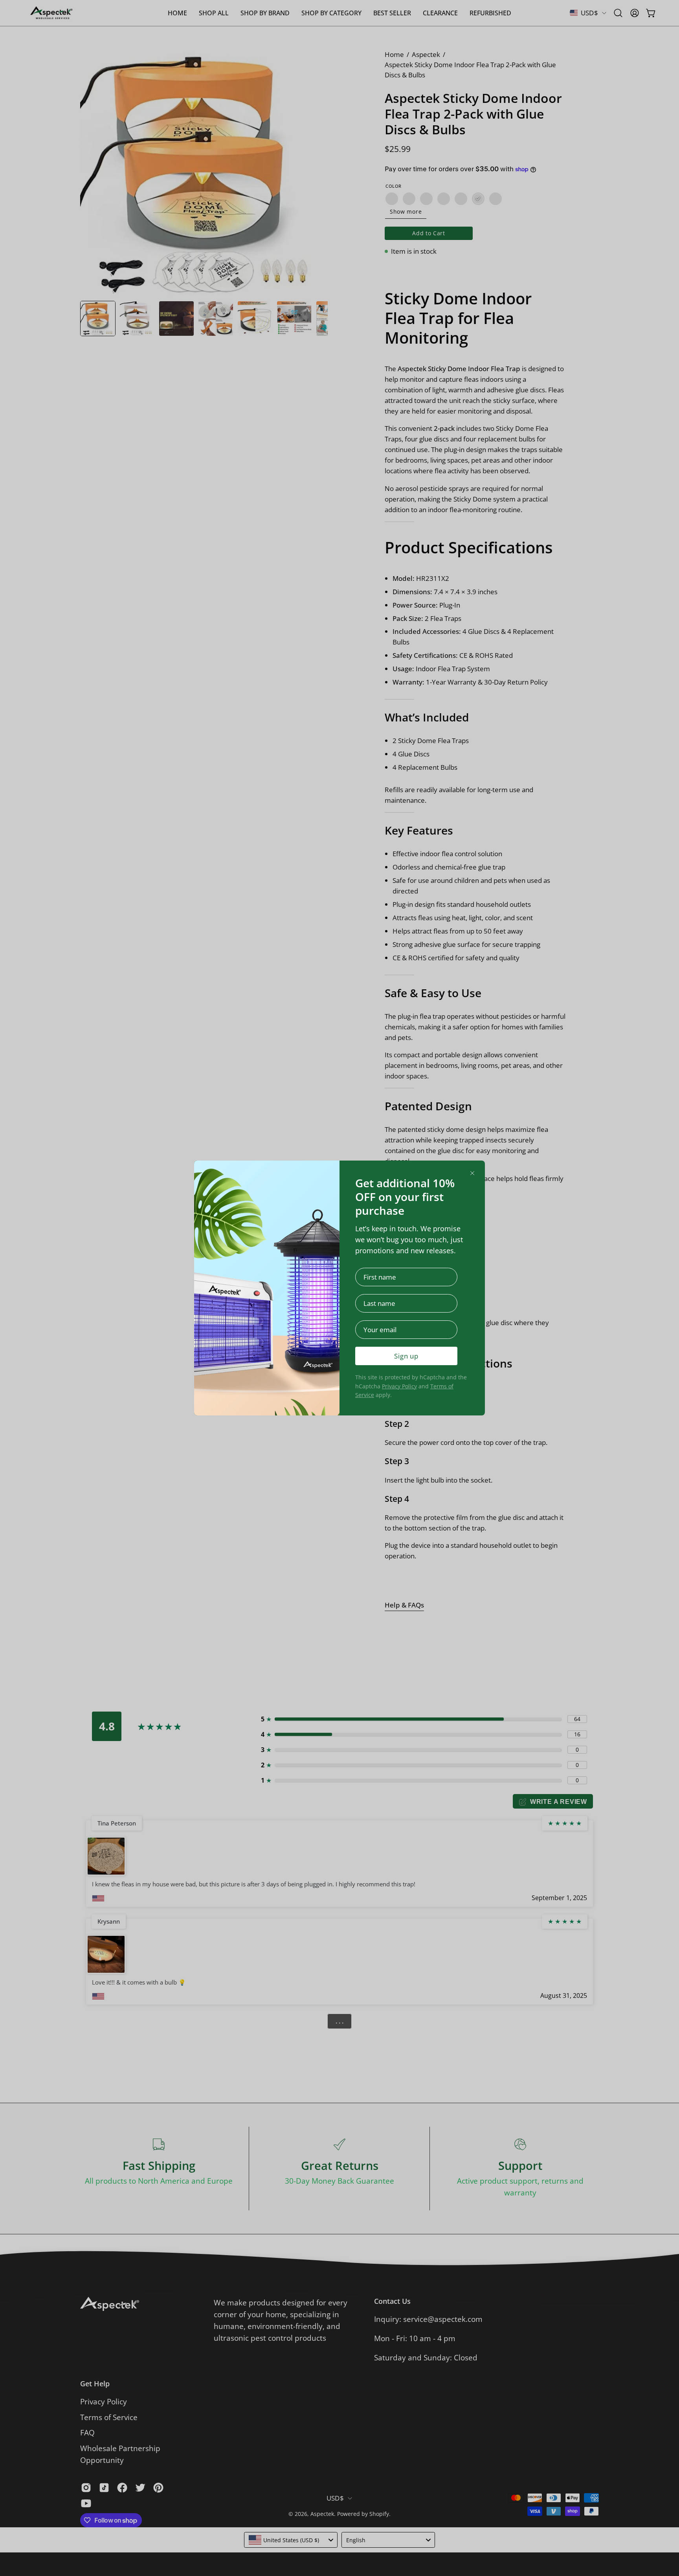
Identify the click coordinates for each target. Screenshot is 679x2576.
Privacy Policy (399, 1386)
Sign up (406, 1356)
